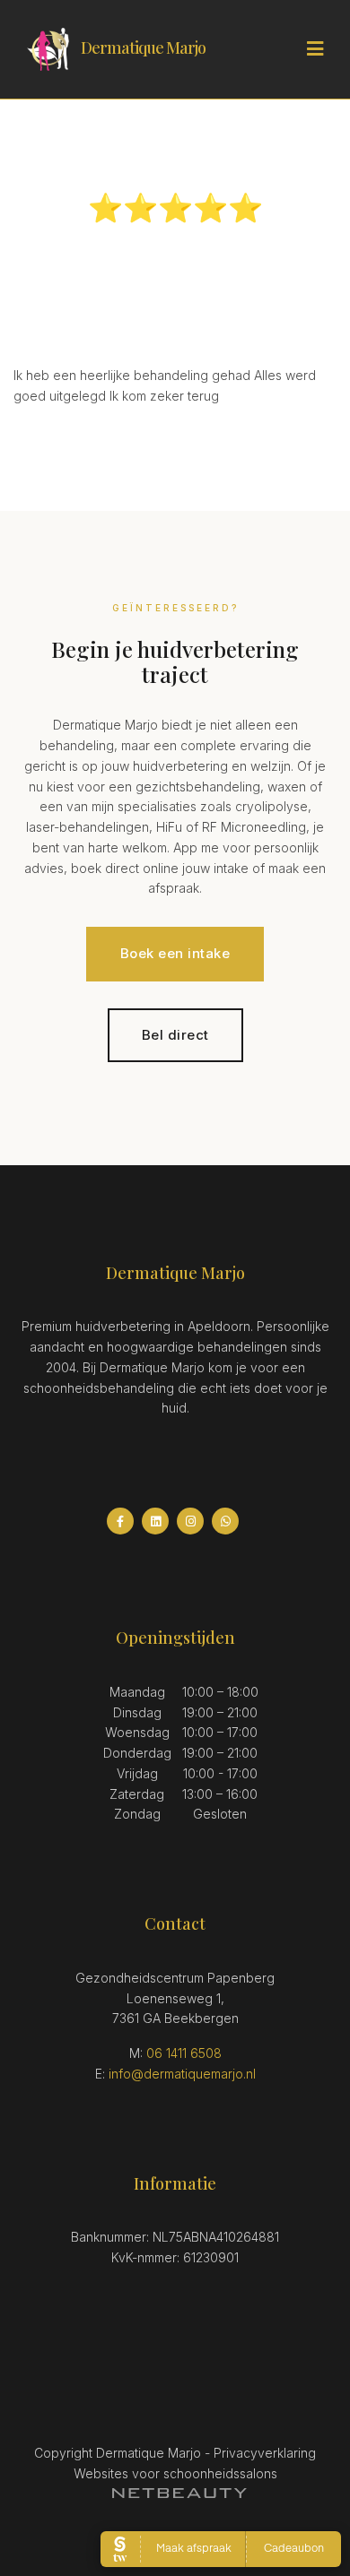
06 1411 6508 (184, 2053)
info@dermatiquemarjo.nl (182, 2074)
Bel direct (175, 1035)
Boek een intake (175, 953)
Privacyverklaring (265, 2453)
